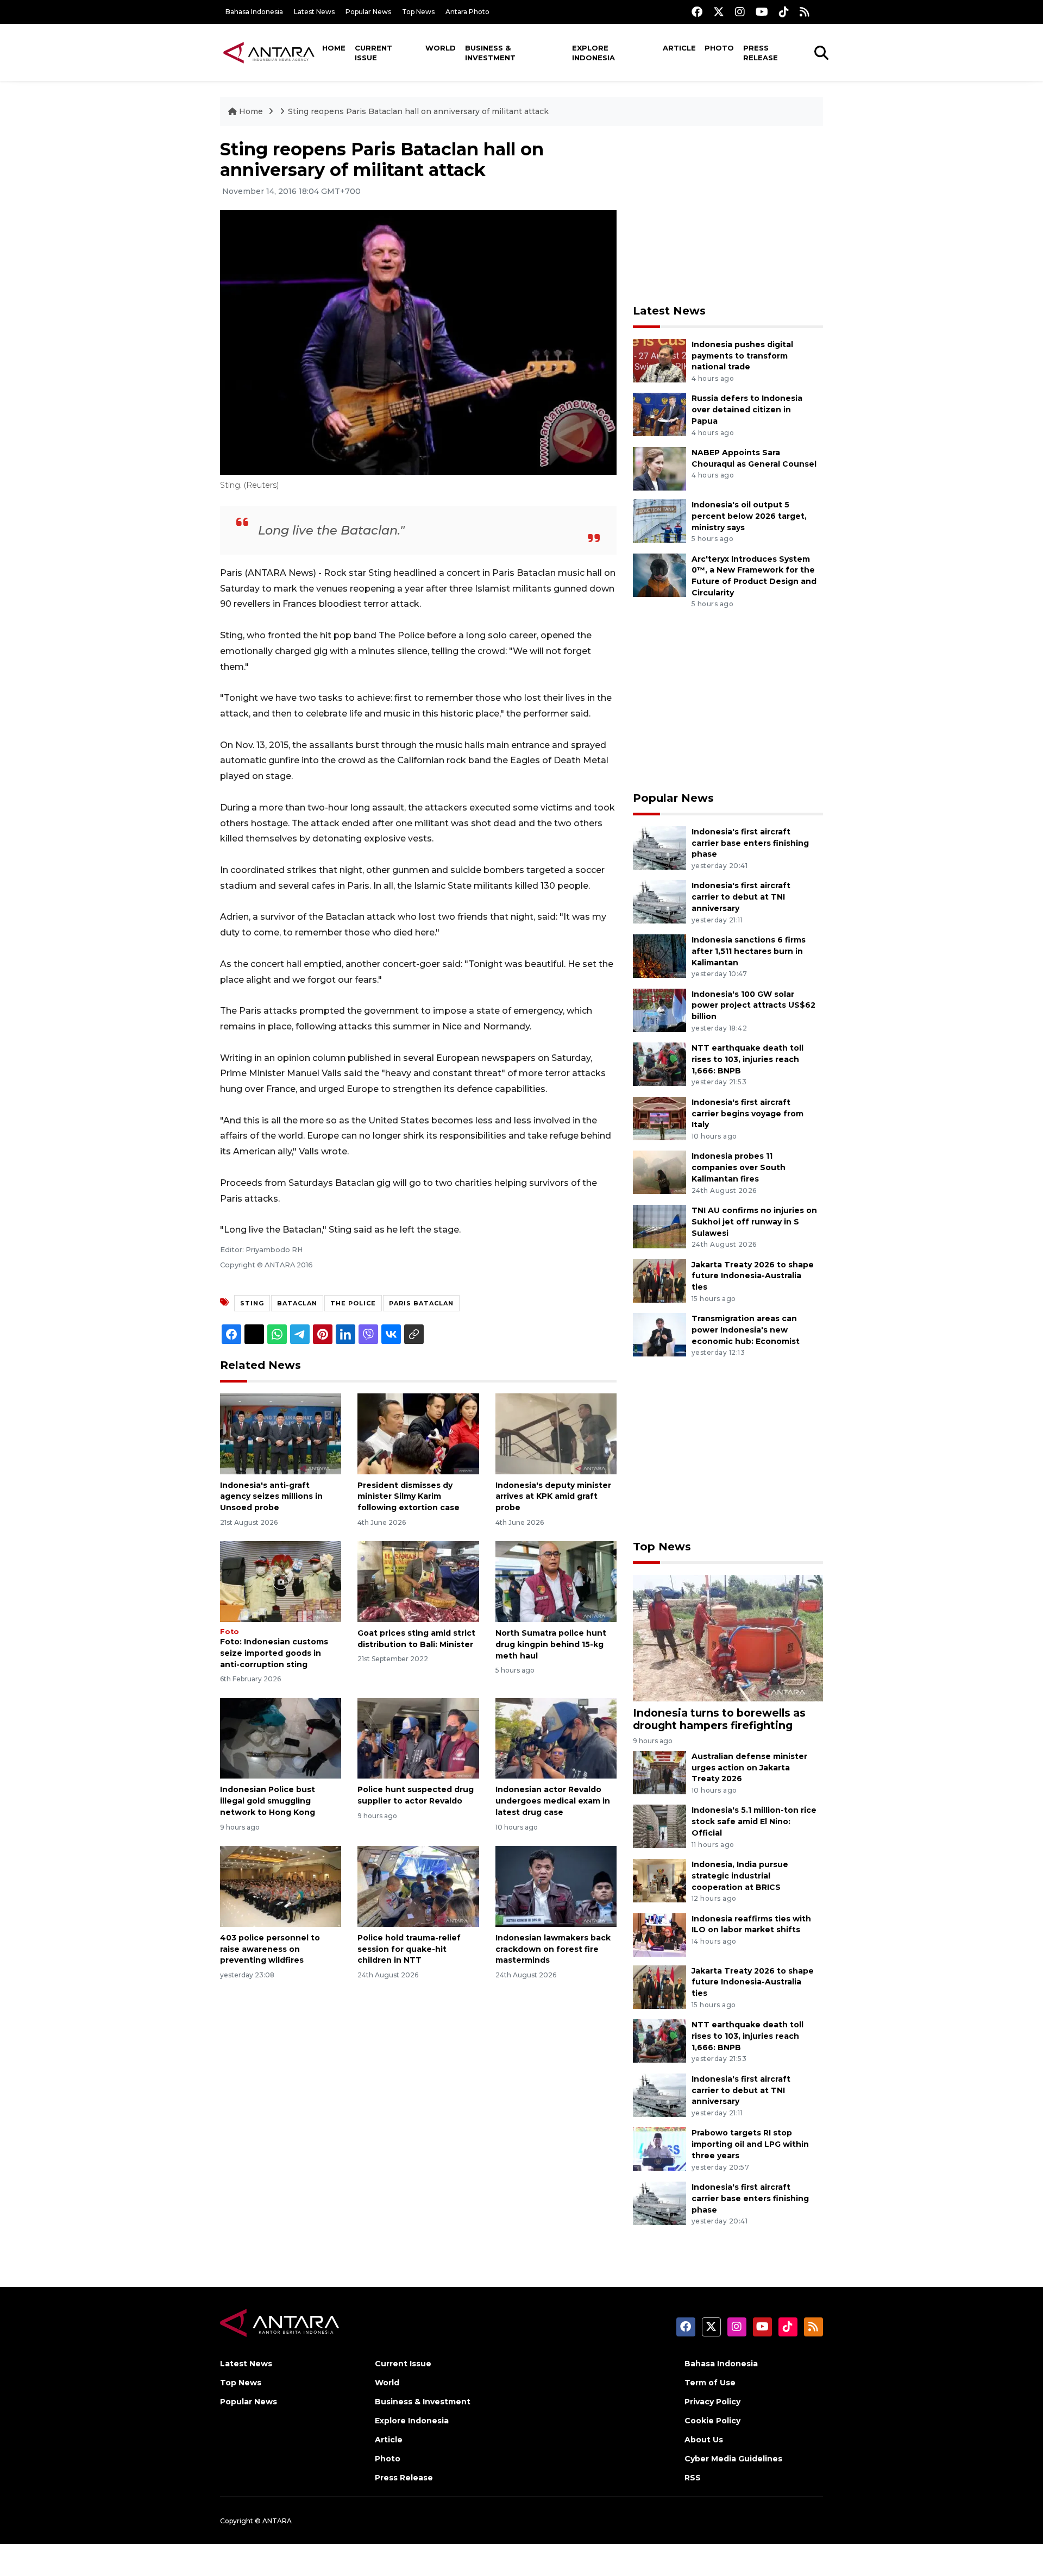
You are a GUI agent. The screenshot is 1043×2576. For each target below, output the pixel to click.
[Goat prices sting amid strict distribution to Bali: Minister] (418, 1581)
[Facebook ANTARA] (697, 12)
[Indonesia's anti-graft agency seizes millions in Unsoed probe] (281, 1433)
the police (353, 1303)
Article (679, 48)
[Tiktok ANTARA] (784, 12)
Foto (230, 1632)
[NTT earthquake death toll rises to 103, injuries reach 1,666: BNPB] (659, 1063)
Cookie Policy (712, 2421)
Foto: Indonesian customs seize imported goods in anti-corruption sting (274, 1653)
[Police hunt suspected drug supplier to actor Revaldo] (418, 1738)
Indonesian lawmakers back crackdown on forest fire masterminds (553, 1949)
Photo (719, 48)
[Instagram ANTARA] (740, 12)
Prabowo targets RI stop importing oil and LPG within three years (750, 2144)
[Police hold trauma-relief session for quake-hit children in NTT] (418, 1886)
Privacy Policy (712, 2402)
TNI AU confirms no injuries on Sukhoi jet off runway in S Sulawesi (754, 1222)
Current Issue (373, 53)
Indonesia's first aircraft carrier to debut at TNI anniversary (741, 897)
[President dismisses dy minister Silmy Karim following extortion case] (418, 1433)
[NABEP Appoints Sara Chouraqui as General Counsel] (659, 468)
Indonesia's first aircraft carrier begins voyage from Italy (747, 1114)
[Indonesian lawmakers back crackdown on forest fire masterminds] (556, 1886)
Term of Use (710, 2383)
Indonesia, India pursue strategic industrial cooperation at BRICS (740, 1876)
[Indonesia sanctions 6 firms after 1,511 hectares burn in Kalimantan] (659, 955)
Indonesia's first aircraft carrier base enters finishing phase (750, 843)
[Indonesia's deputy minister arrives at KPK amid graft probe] (556, 1433)
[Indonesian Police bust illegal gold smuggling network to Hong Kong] (281, 1738)
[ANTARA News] (269, 52)
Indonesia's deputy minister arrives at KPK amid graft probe (553, 1497)
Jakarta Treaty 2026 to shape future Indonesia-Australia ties (753, 1276)
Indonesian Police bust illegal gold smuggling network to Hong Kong (268, 1801)
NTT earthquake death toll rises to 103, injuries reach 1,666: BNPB (747, 1059)
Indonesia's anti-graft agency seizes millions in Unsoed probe (271, 1497)
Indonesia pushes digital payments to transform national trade (742, 356)
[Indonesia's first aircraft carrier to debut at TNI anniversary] (659, 901)
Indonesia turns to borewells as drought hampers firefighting (719, 1719)
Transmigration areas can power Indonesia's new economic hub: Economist (746, 1330)
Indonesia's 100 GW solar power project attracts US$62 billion (753, 1006)
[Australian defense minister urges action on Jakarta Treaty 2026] (659, 1772)
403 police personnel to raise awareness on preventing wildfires (270, 1949)
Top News (418, 12)
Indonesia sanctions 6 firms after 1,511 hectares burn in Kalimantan (749, 951)
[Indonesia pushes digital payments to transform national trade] (659, 360)
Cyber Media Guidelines (733, 2459)
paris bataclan (421, 1303)
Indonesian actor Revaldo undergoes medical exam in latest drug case (553, 1801)
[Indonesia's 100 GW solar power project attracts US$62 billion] (659, 1010)
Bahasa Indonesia (254, 12)
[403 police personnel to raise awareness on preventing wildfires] (281, 1886)
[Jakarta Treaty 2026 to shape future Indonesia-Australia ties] (659, 1280)
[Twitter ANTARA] (719, 12)
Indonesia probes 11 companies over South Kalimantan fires (739, 1167)
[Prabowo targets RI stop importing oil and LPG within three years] (659, 2149)
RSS (693, 2478)
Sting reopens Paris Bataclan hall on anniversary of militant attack (418, 111)
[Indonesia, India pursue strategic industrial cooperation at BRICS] (659, 1880)
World (441, 48)
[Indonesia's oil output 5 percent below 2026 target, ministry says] (659, 520)
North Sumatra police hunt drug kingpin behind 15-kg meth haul (551, 1644)
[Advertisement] (728, 215)
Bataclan (297, 1303)
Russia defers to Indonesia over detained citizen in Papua (747, 410)
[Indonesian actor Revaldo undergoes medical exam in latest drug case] (556, 1738)
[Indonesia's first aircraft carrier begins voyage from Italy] (659, 1118)
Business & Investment (490, 53)
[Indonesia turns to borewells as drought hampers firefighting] (728, 1637)
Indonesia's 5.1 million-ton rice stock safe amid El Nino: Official (754, 1821)
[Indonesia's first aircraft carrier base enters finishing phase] (659, 847)
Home (334, 48)
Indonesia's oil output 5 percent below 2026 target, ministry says (749, 516)
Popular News (368, 12)
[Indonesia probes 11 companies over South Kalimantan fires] (659, 1172)
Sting (252, 1303)
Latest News (314, 12)
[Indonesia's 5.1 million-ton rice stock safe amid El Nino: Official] (659, 1826)
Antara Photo (467, 12)
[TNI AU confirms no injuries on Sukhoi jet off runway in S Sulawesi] (659, 1226)
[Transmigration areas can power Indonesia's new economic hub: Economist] (659, 1334)
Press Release (761, 53)
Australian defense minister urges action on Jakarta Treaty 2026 (749, 1768)
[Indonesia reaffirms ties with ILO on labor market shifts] (659, 1934)
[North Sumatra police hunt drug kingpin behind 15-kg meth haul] (556, 1581)
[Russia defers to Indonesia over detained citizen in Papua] (659, 414)
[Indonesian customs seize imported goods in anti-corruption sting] (281, 1581)
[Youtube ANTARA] (762, 12)
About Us (704, 2440)
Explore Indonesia (593, 53)
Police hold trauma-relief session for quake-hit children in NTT (409, 1949)
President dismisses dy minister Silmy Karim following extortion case (409, 1497)
